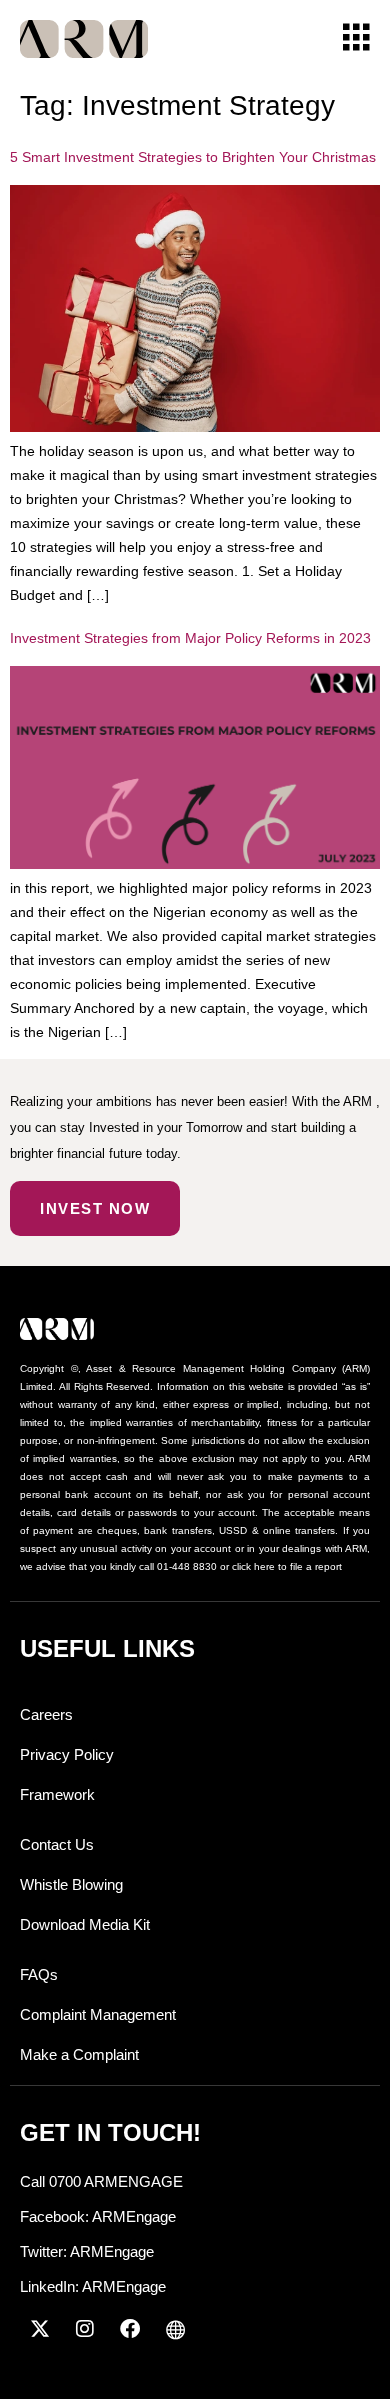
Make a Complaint (79, 2054)
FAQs (39, 1974)
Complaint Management (98, 2014)
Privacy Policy (67, 1754)
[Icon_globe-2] (175, 2329)
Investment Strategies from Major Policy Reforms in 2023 (190, 638)
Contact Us (57, 1844)
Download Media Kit (85, 1924)
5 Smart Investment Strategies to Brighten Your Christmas (193, 157)
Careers (46, 1714)
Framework (57, 1794)
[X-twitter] (40, 2329)
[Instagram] (85, 2329)
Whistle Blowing (71, 1884)
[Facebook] (130, 2329)
